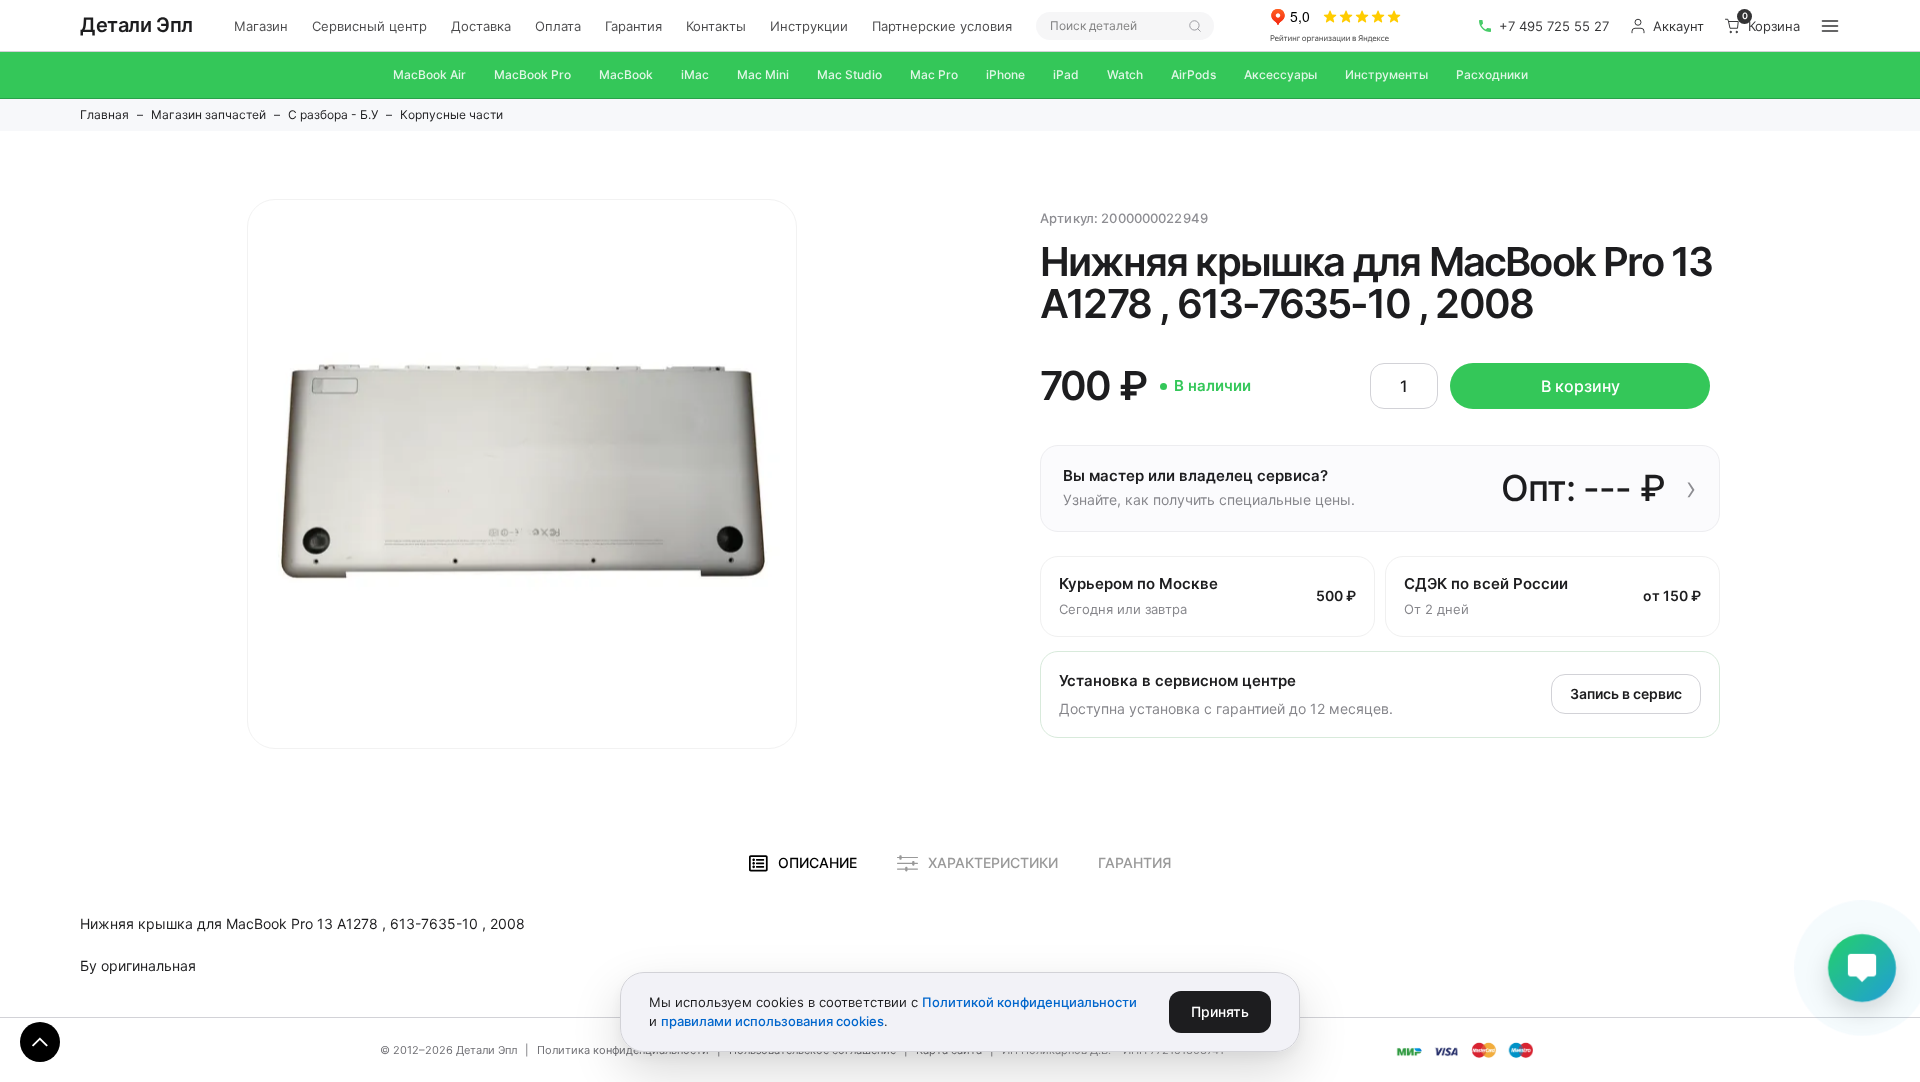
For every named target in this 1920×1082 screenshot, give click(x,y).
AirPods (1193, 74)
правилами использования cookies (772, 1021)
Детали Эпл (136, 25)
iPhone (1005, 74)
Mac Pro (934, 74)
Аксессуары (1280, 74)
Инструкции (809, 26)
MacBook (626, 74)
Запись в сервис (1626, 693)
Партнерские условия (942, 26)
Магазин (261, 26)
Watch (1125, 74)
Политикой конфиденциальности (1029, 1002)
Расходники (1492, 74)
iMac (695, 74)
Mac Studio (849, 74)
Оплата (558, 26)
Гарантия (633, 26)
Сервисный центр (369, 26)
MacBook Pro (532, 74)
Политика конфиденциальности (623, 1050)
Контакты (716, 26)
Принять (1220, 1011)
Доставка (481, 26)
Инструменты (1386, 74)
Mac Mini (763, 74)
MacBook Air (429, 74)
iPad (1066, 74)
